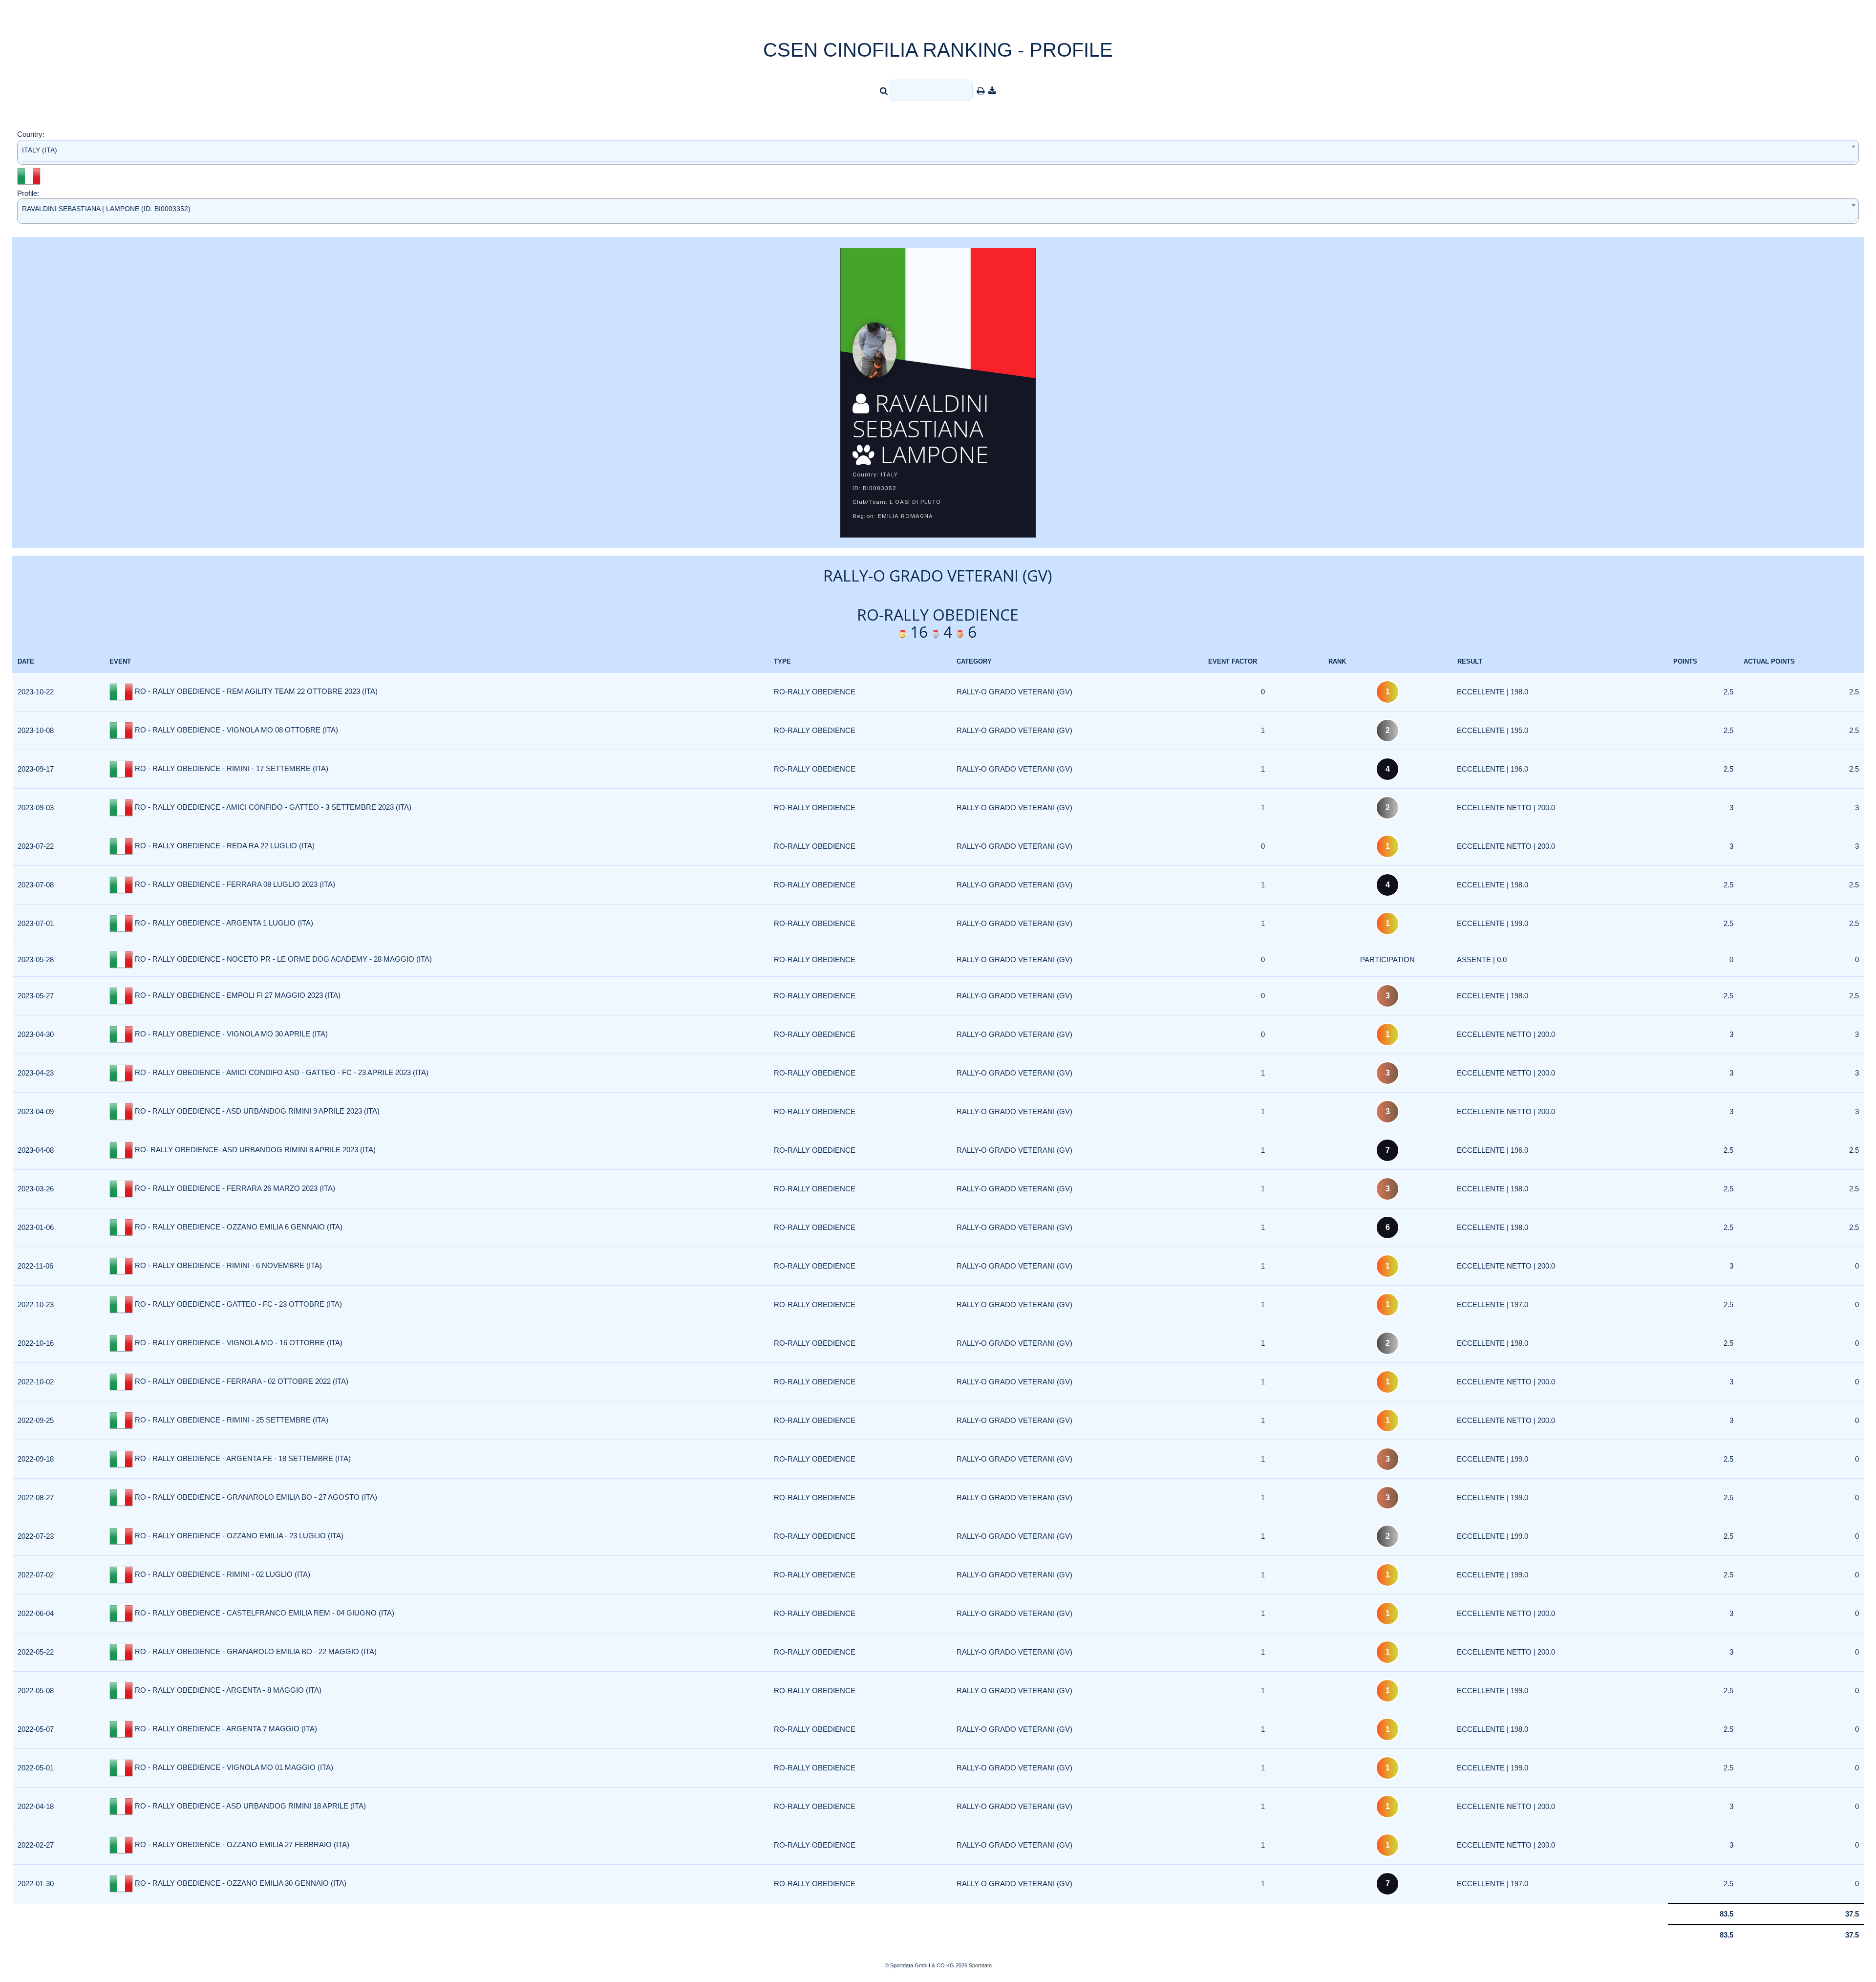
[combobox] (938, 152)
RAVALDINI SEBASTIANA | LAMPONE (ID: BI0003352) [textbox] (106, 209)
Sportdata (980, 1965)
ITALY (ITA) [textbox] (40, 150)
